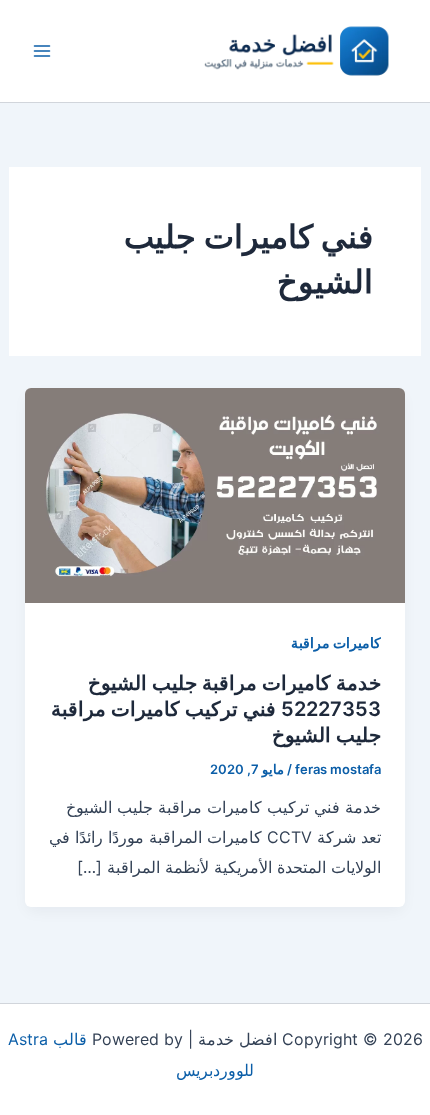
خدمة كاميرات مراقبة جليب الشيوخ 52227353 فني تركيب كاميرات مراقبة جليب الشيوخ (216, 709)
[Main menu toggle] (42, 51)
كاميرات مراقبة (336, 642)
